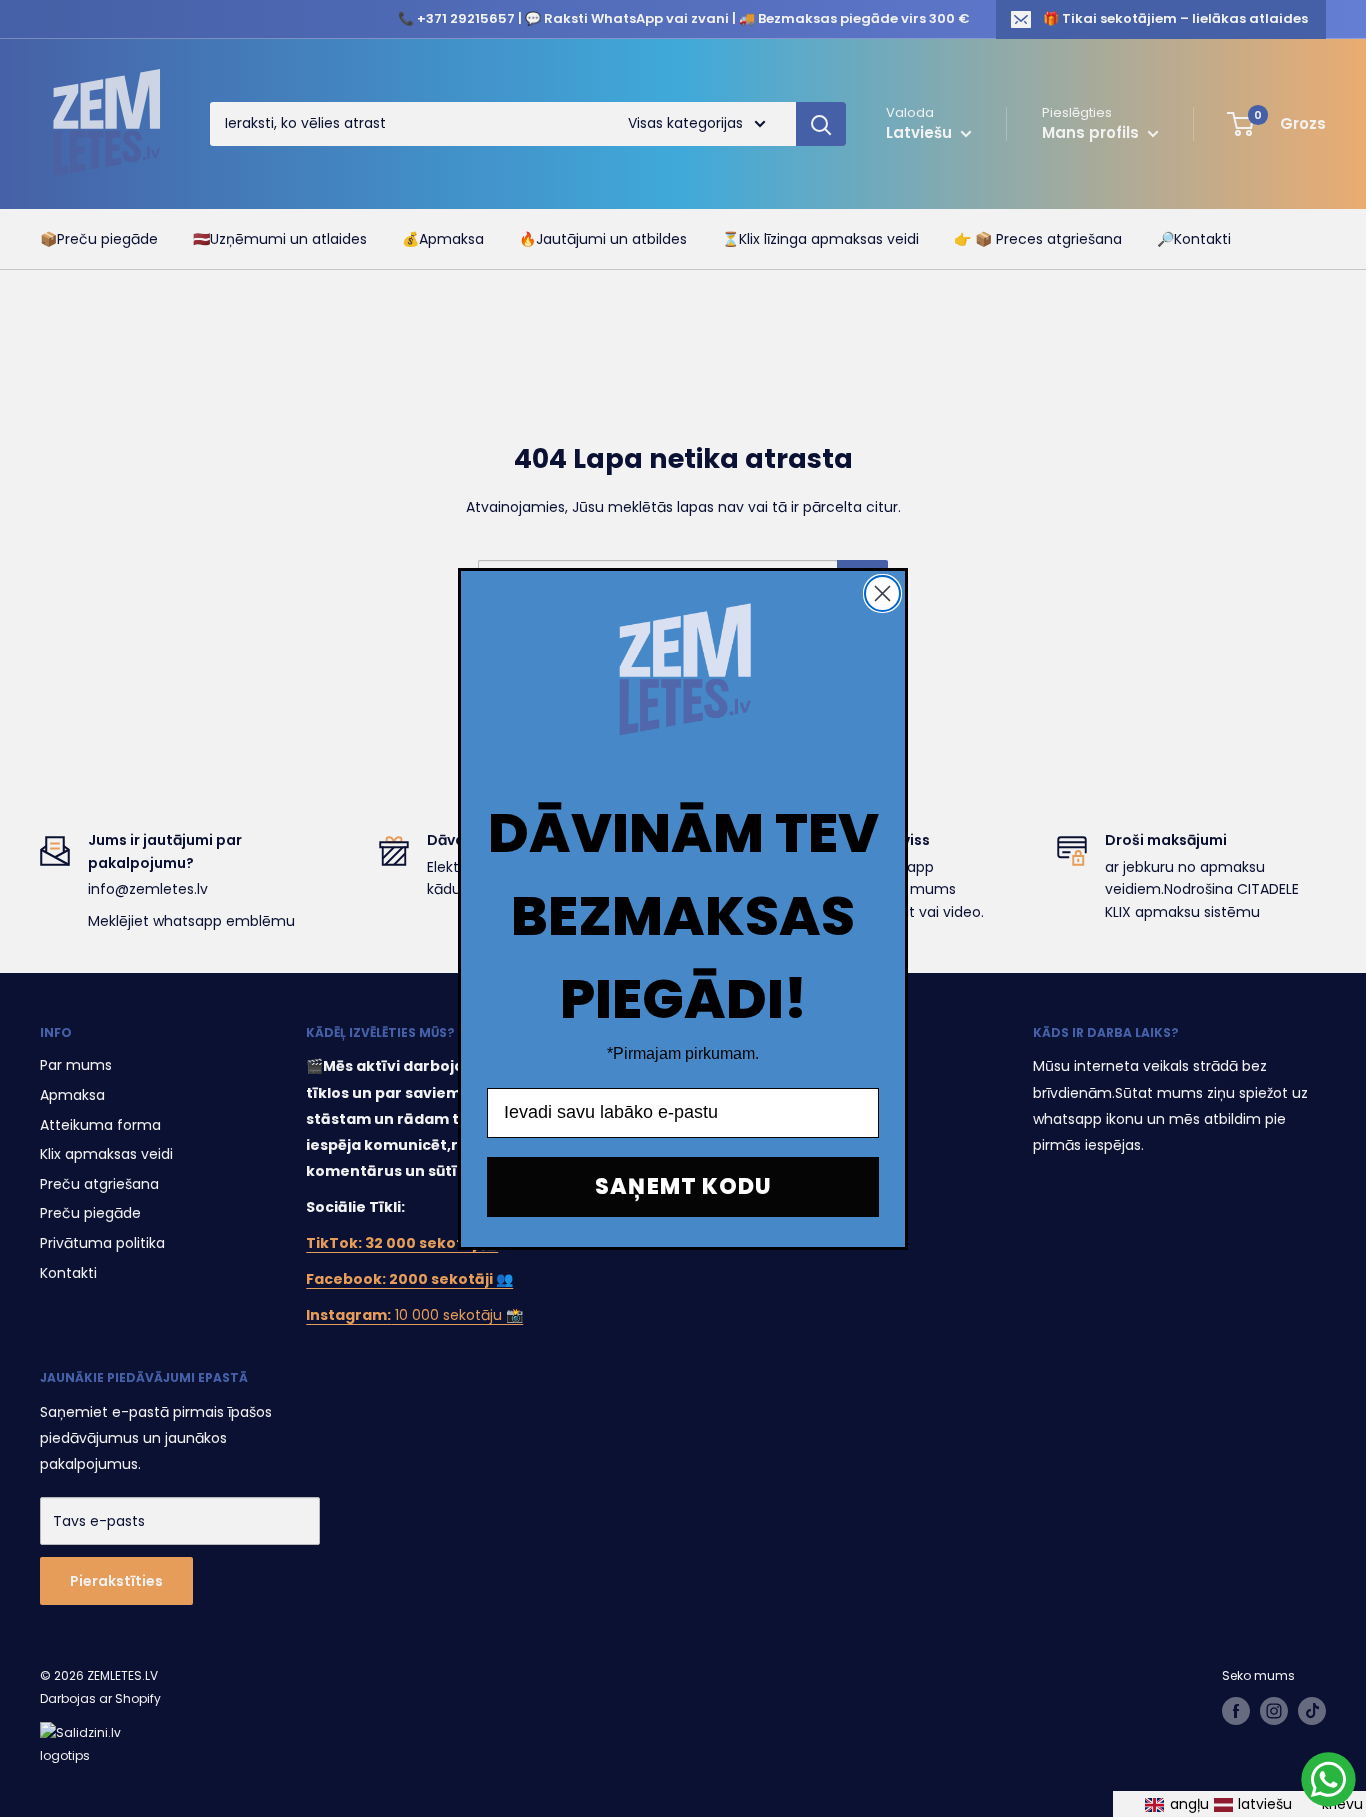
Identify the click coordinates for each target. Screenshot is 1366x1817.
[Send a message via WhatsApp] (1328, 1779)
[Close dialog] (882, 593)
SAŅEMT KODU (683, 1186)
